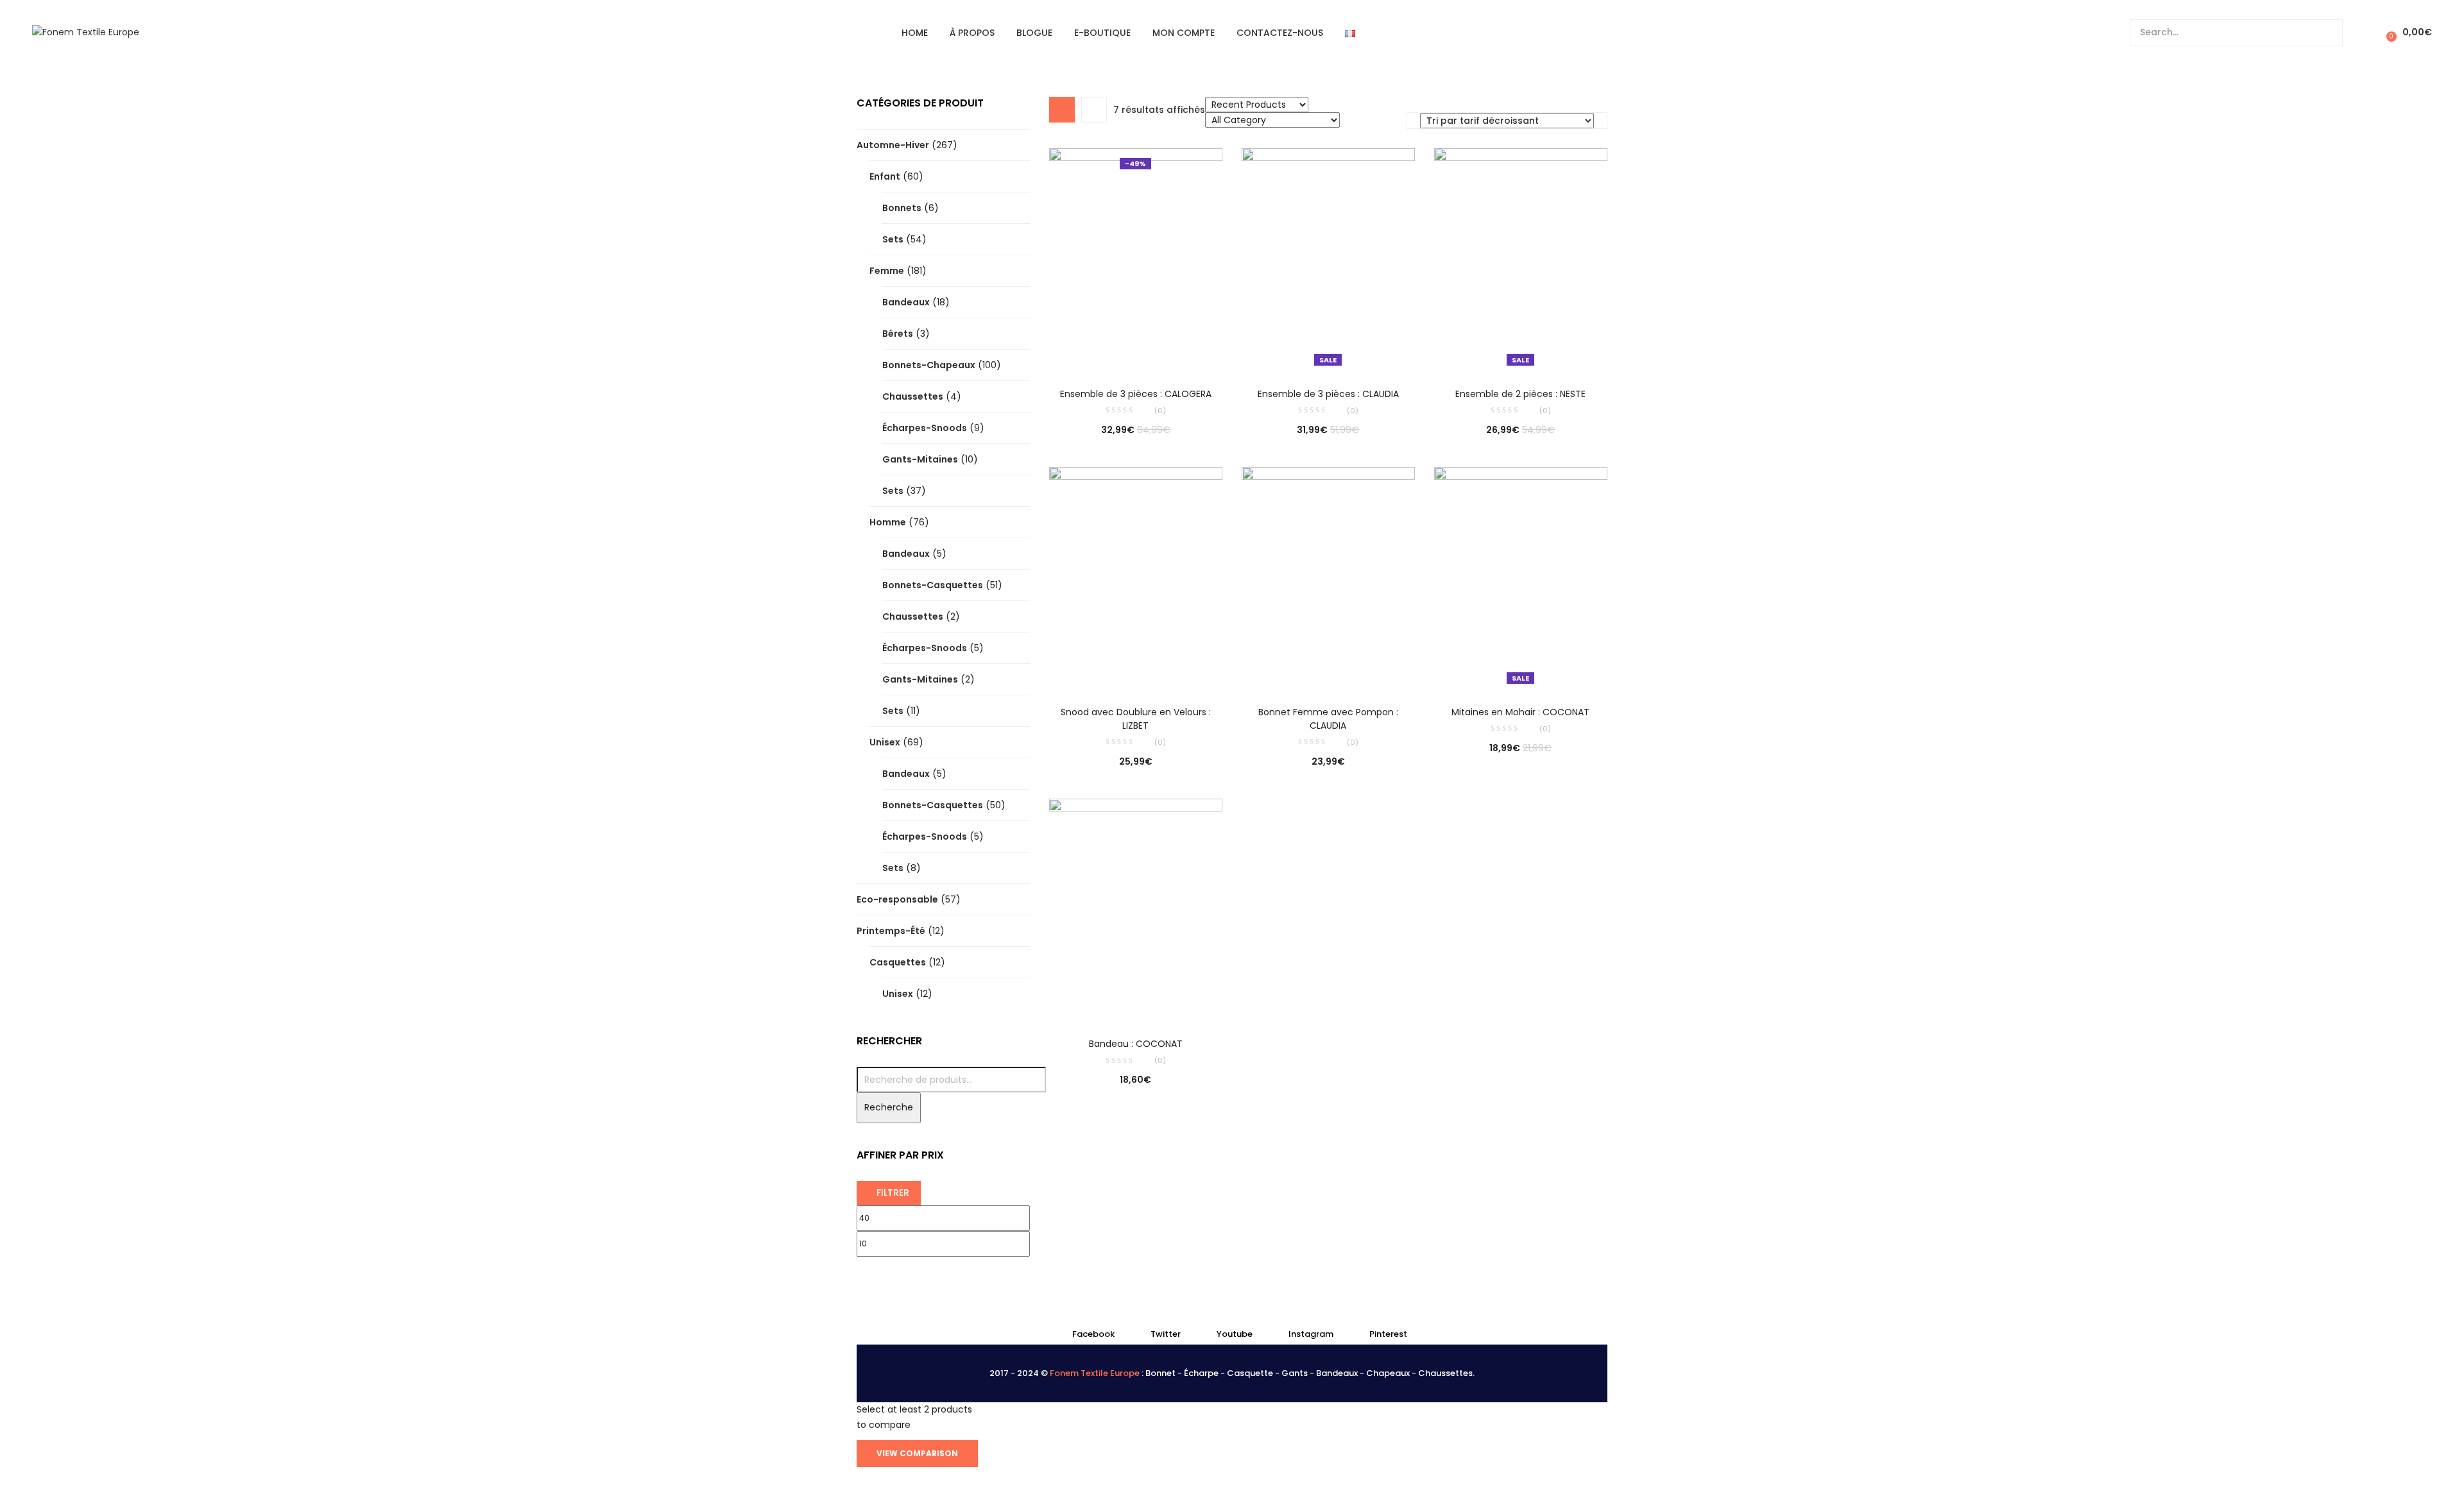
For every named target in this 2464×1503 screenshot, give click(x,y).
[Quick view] (1109, 353)
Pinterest (1388, 1334)
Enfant (885, 176)
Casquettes (898, 962)
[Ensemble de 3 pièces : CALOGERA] (1136, 259)
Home (915, 33)
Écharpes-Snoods (925, 428)
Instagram (1311, 1334)
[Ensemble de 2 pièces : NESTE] (1521, 259)
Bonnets (902, 208)
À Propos (972, 33)
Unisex (885, 742)
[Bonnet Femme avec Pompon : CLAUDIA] (1328, 577)
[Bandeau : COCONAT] (1136, 909)
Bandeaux (906, 302)
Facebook (1093, 1334)
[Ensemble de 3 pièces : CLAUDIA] (1328, 259)
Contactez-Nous (1280, 33)
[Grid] (1062, 110)
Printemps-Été (891, 931)
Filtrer (893, 1193)
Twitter (1166, 1334)
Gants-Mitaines (920, 459)
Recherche (889, 1107)
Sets (893, 239)
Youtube (1235, 1334)
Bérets (898, 334)
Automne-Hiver (893, 145)
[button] (2407, 32)
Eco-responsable (897, 899)
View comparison (917, 1453)
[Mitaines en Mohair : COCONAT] (1521, 577)
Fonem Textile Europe (1095, 1373)
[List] (1094, 110)
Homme (888, 522)
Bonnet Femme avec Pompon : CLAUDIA (1328, 719)
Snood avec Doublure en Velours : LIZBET (1136, 719)
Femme (887, 271)
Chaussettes (913, 396)
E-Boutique (1102, 33)
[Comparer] (1136, 353)
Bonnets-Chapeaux (929, 365)
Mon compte (1184, 33)
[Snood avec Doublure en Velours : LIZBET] (1136, 577)
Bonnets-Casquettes (933, 585)
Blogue (1034, 33)
